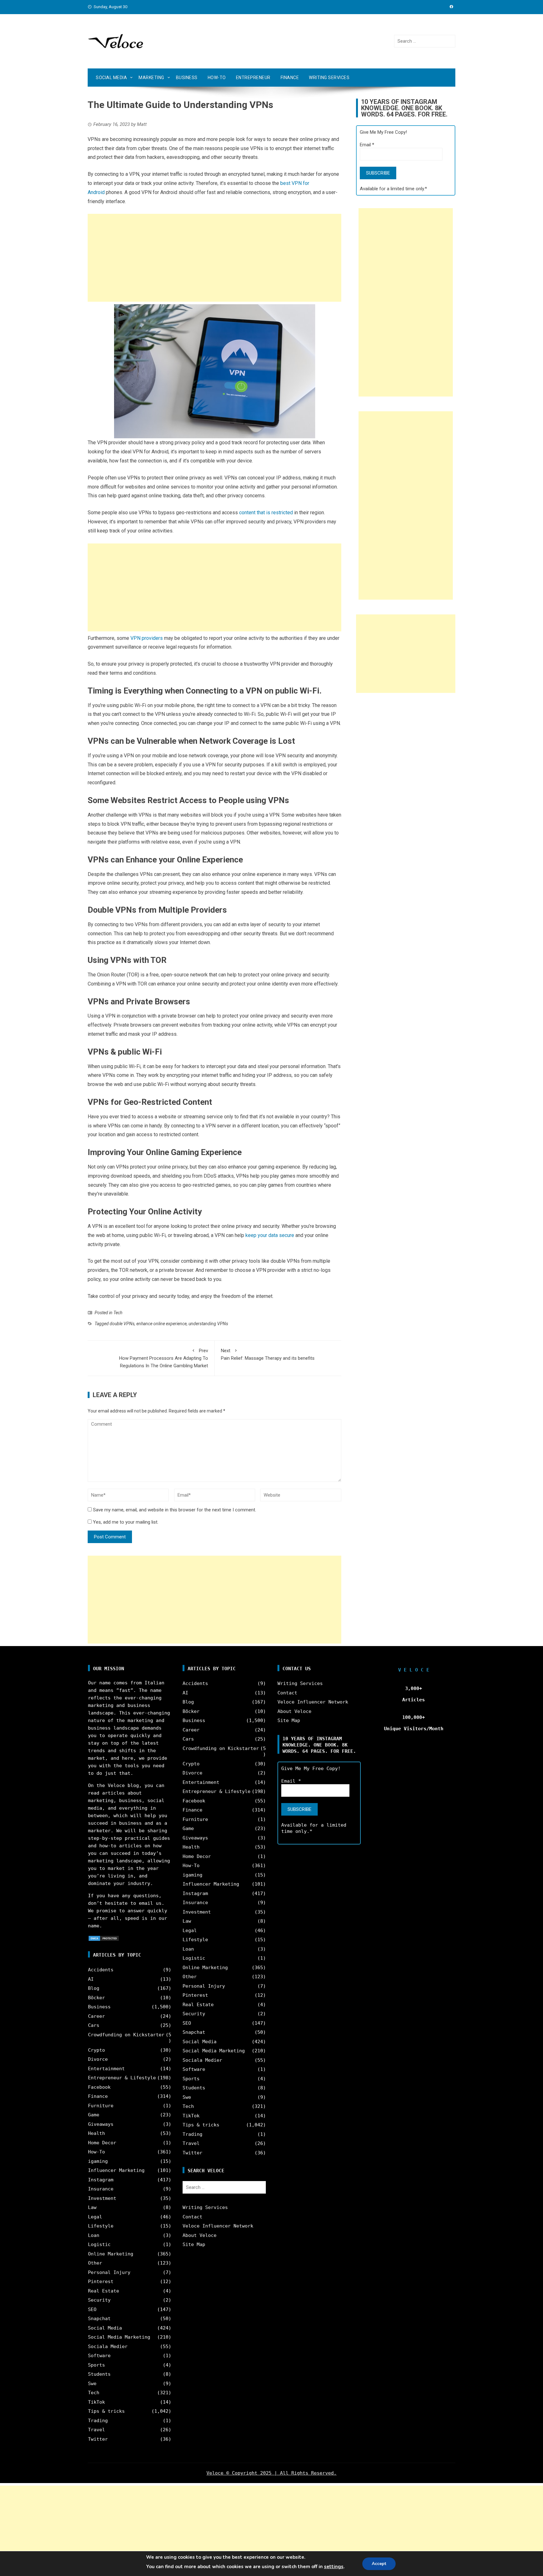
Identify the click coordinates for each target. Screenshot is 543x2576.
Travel (96, 2430)
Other (95, 2263)
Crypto (96, 2050)
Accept (379, 2564)
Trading (98, 2421)
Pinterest (101, 2282)
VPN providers (147, 638)
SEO (92, 2309)
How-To (217, 78)
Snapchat (99, 2319)
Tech (118, 1313)
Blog (94, 1988)
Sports (96, 2365)
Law (92, 2207)
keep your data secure (270, 1235)
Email (367, 145)
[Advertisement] (214, 258)
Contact (192, 2217)
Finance (290, 78)
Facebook (99, 2087)
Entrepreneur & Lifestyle (122, 2078)
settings (334, 2567)
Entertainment (106, 2069)
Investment (102, 2198)
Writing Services (329, 78)
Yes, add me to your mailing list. (125, 1522)
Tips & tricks (106, 2411)
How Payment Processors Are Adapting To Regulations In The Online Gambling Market (164, 1358)
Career (96, 2016)
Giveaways (101, 2124)
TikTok (96, 2402)
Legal (95, 2217)
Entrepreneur (253, 78)
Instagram (101, 2180)
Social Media (111, 78)
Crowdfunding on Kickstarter (126, 2035)
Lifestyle (101, 2226)
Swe (92, 2384)
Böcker (96, 1998)
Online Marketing (111, 2254)
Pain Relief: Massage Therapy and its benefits (268, 1354)
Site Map (194, 2244)
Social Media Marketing (119, 2337)
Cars (94, 2025)
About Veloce (200, 2235)
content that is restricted (266, 513)
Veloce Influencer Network (218, 2226)
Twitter (98, 2439)
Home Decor (102, 2143)
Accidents (101, 1970)
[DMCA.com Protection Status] (104, 1938)
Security (99, 2300)
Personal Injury (109, 2272)
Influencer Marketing (116, 2170)
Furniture (101, 2106)
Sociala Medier (108, 2346)
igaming (98, 2161)
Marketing (151, 78)
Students (99, 2374)
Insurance (101, 2189)
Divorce (98, 2059)
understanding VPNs (208, 1324)
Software (99, 2356)
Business (187, 78)
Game (94, 2115)
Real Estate (104, 2291)
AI (91, 1979)
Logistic (99, 2244)
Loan (94, 2235)
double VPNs (122, 1324)
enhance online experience (162, 1324)
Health (96, 2133)
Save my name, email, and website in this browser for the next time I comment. (175, 1510)
